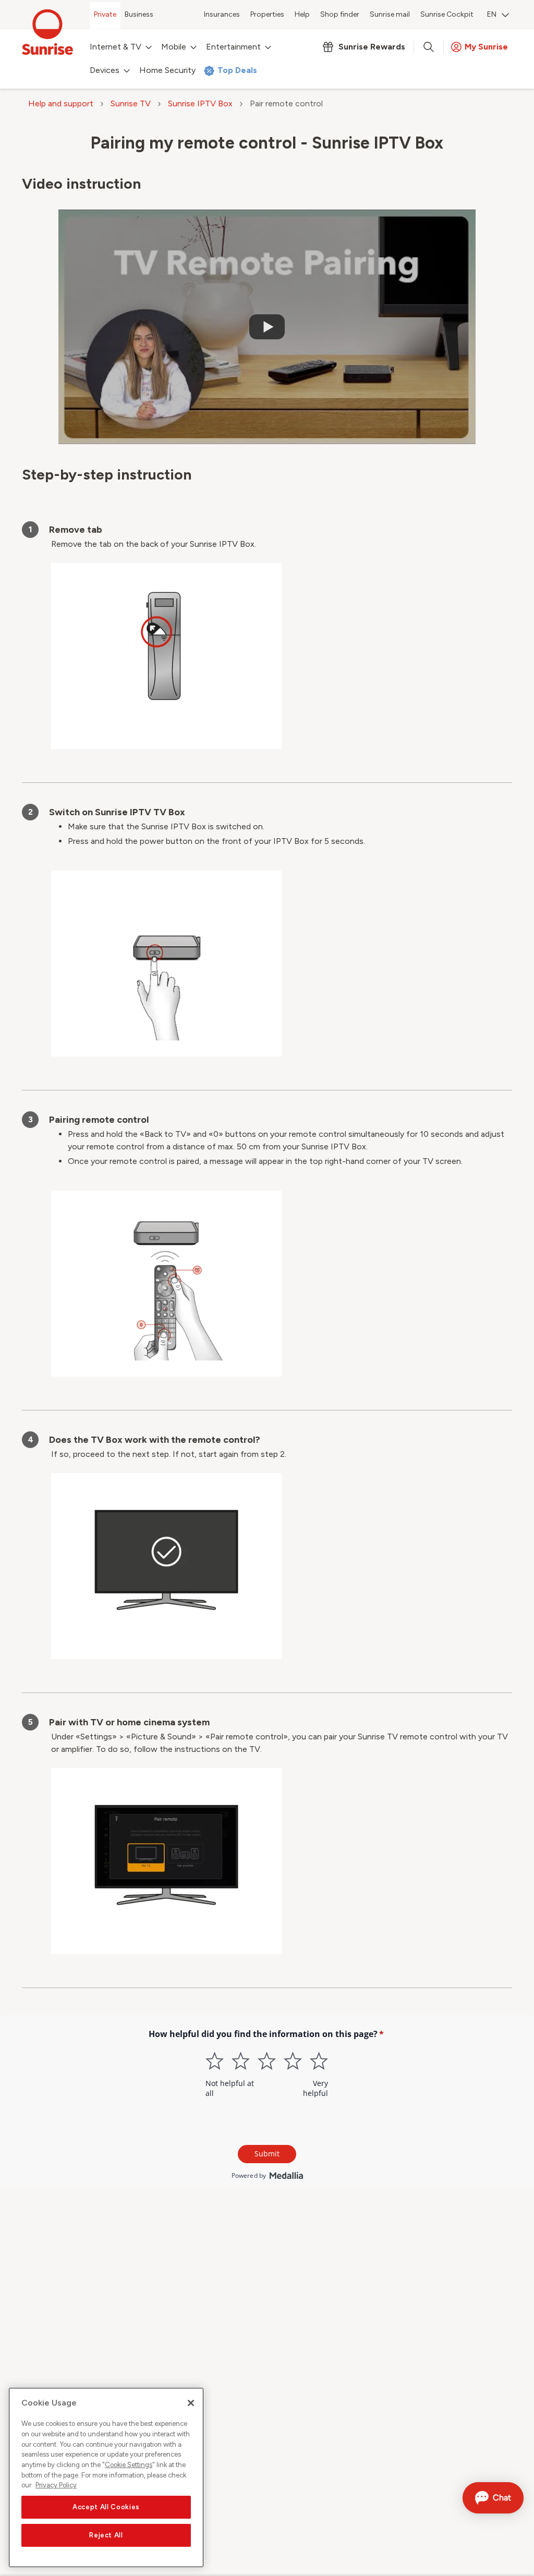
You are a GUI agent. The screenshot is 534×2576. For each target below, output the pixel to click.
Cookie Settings (129, 2465)
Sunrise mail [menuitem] (390, 14)
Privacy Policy (56, 2485)
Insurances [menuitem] (222, 14)
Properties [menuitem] (267, 14)
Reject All (106, 2535)
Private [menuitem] (105, 14)
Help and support (61, 103)
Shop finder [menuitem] (340, 14)
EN (492, 14)
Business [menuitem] (139, 14)
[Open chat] (493, 2498)
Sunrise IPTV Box (200, 103)
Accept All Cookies (106, 2507)
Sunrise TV (131, 103)
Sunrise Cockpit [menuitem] (447, 14)
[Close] (191, 2403)
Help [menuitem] (302, 14)
